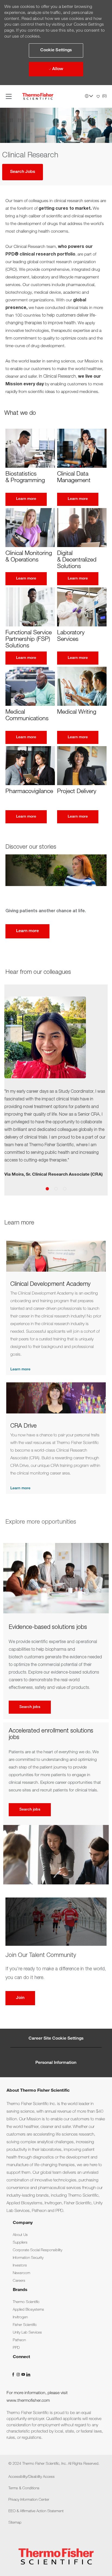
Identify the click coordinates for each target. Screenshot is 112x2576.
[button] (56, 50)
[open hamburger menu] (9, 96)
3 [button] (65, 1189)
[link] (20, 2235)
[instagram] (19, 2375)
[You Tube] (24, 2375)
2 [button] (56, 1189)
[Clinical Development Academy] (56, 1308)
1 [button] (47, 1189)
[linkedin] (28, 2375)
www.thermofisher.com (28, 2401)
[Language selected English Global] (89, 96)
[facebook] (14, 2375)
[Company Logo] (38, 97)
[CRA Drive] (56, 1438)
